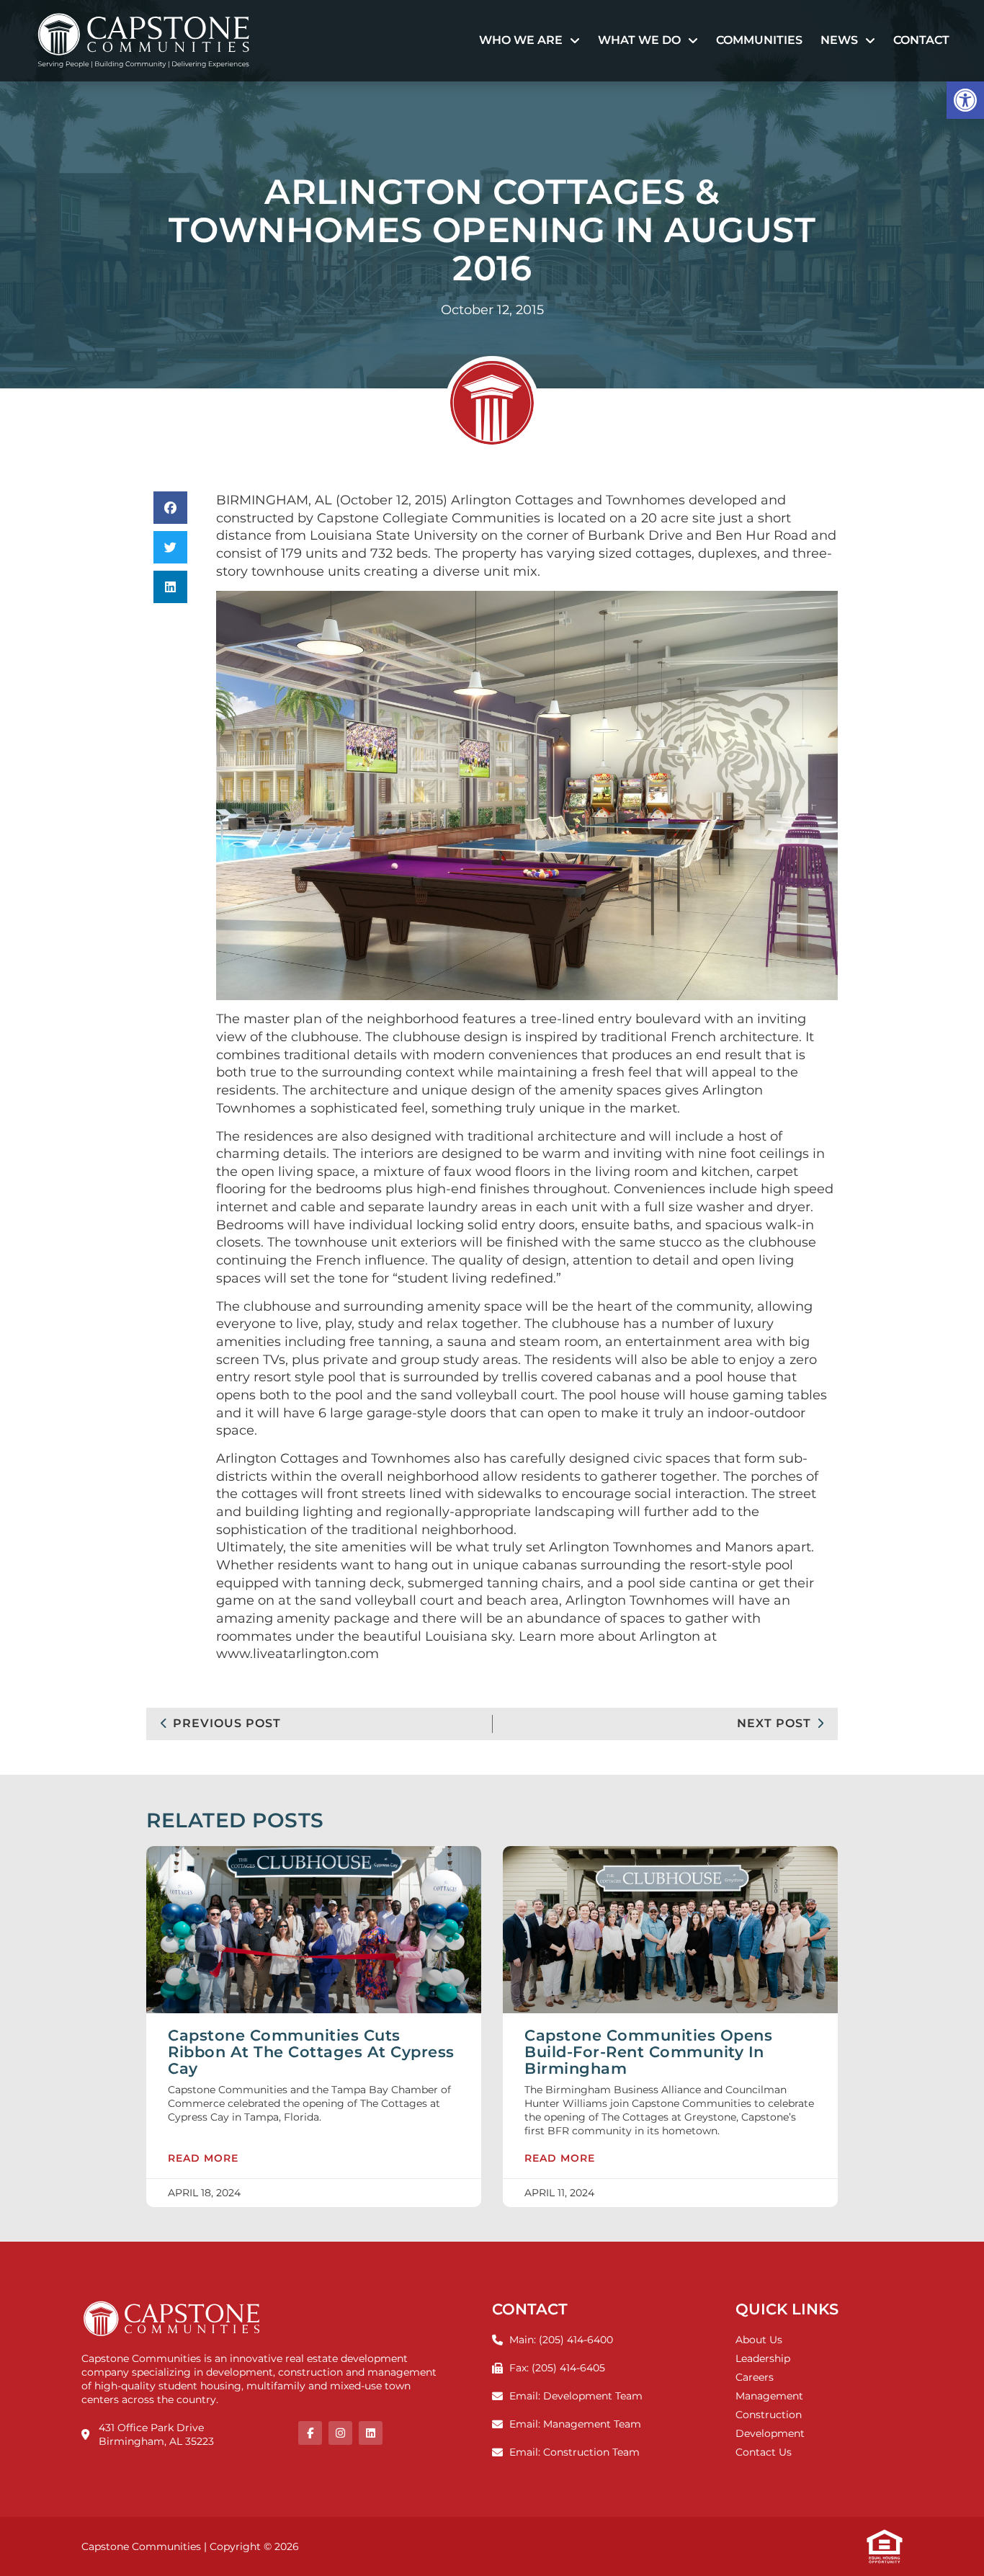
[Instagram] (340, 2433)
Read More (203, 2159)
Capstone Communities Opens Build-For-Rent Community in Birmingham (648, 2052)
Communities (759, 40)
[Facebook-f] (310, 2433)
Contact (921, 40)
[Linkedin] (371, 2433)
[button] (965, 100)
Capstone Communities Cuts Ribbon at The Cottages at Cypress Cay (311, 2052)
